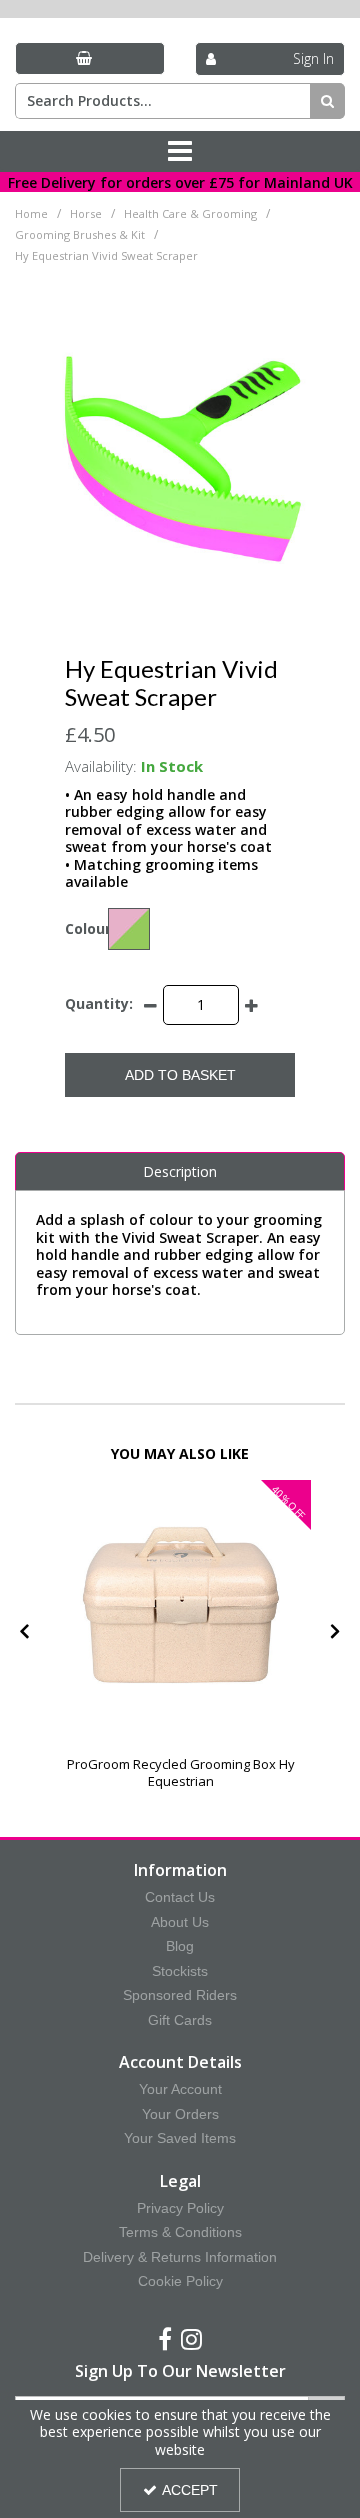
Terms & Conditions (180, 2232)
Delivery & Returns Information (180, 2257)
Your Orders (180, 2114)
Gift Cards (180, 2020)
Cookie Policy (180, 2281)
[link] (165, 2340)
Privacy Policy (180, 2208)
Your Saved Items (180, 2138)
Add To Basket (180, 1075)
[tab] (180, 1172)
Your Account (180, 2089)
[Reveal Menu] (180, 152)
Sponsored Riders (180, 1995)
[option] (181, 1634)
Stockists (180, 1971)
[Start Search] (327, 101)
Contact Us (180, 1897)
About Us (180, 1922)
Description (180, 1171)
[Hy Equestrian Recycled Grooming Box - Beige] (181, 1610)
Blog (180, 1946)
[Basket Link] (90, 58)
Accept (190, 2490)
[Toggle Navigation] (180, 152)
